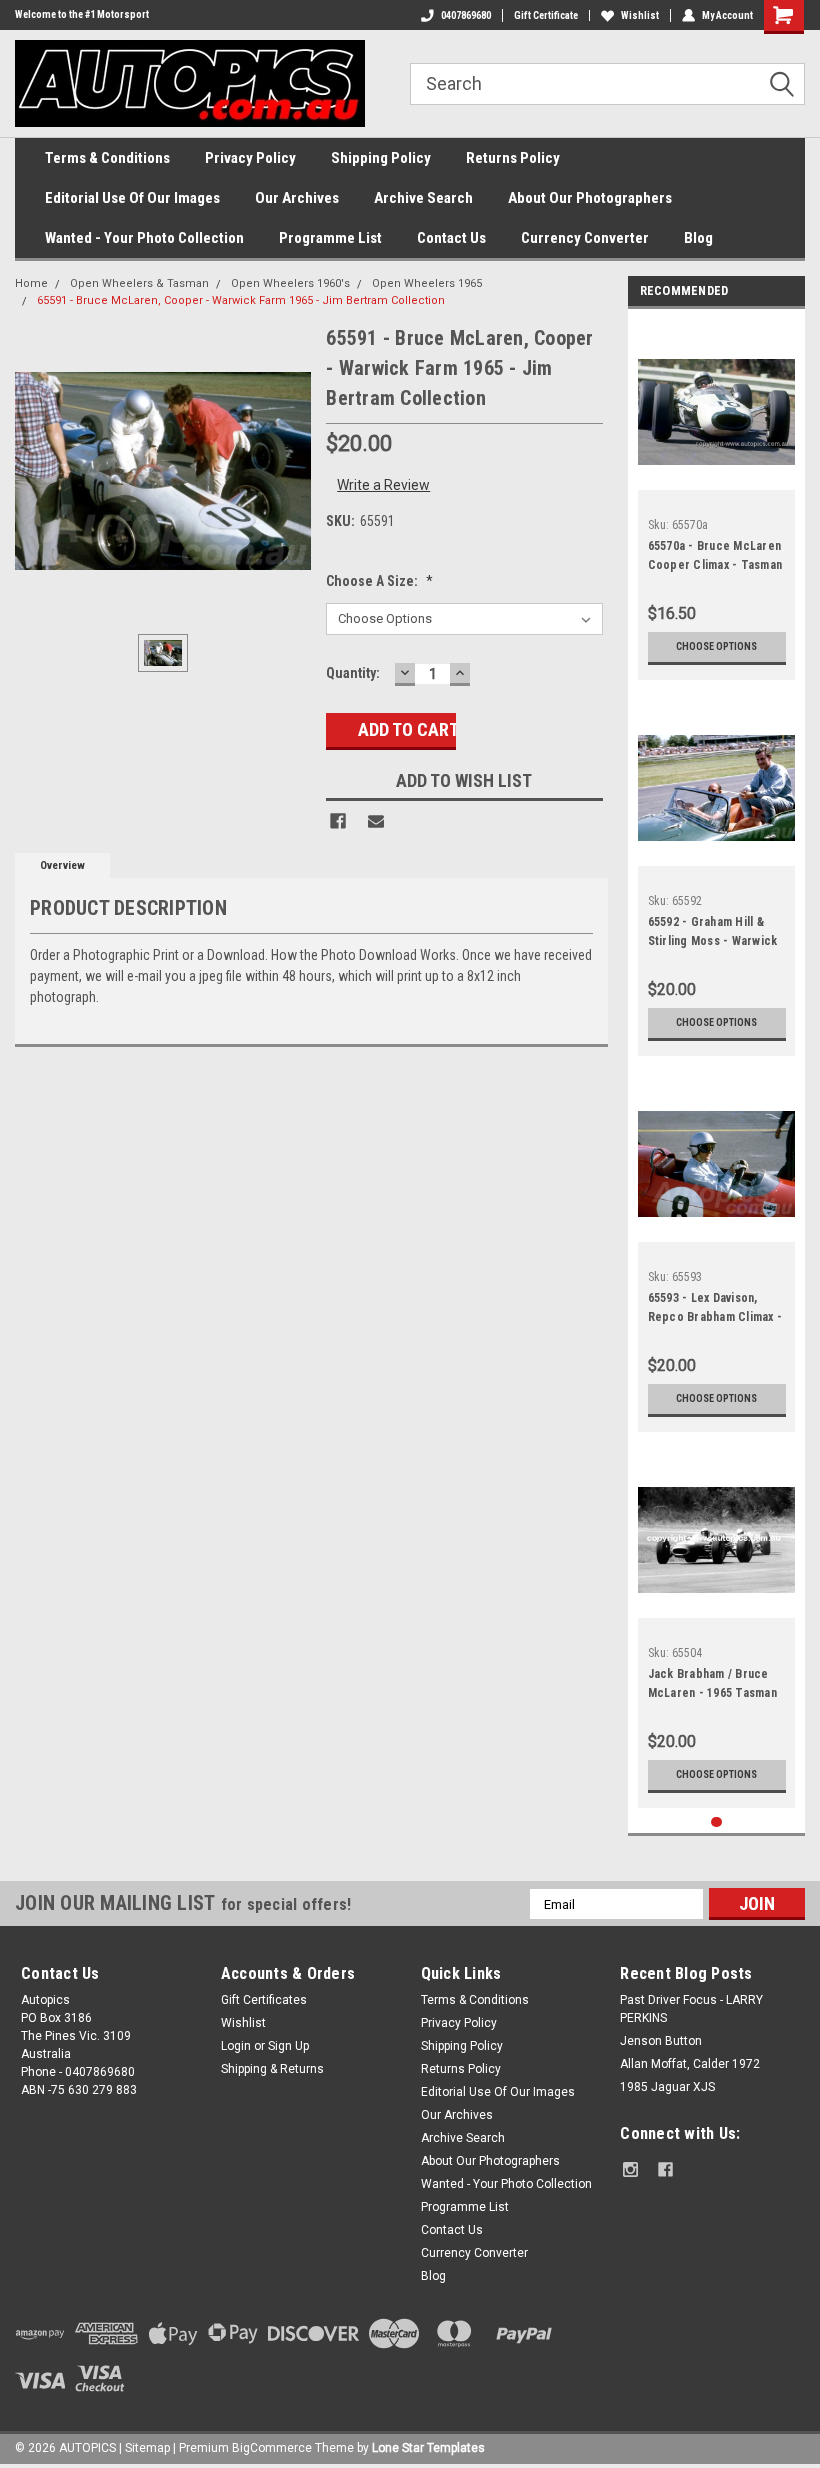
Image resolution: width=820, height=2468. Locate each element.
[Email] (376, 821)
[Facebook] (338, 821)
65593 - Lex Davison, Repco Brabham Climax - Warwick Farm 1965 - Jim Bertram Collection (715, 1310)
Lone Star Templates (428, 2448)
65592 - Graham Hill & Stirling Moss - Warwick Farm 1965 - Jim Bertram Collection (715, 934)
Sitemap (147, 2448)
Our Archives (297, 198)
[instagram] (630, 2169)
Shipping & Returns (272, 2069)
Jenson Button (661, 2041)
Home (31, 283)
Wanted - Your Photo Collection (144, 238)
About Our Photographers (590, 198)
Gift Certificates (264, 2000)
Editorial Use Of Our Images (132, 198)
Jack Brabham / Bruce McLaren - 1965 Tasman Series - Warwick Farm (712, 1686)
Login (236, 2046)
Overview (62, 865)
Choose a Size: (379, 581)
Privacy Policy (250, 158)
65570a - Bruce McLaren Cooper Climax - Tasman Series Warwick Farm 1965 (715, 558)
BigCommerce (272, 2448)
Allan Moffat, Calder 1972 (690, 2064)
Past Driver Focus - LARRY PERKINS (691, 2009)
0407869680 (466, 15)
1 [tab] (716, 1822)
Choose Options (716, 646)
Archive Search (423, 198)
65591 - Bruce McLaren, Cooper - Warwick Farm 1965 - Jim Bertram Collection (241, 300)
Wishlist (640, 15)
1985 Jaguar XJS (667, 2087)
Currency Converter (585, 238)
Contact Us (451, 238)
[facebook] (665, 2169)
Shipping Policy (381, 158)
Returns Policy (513, 158)
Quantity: (353, 673)
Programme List (330, 238)
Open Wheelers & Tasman (139, 283)
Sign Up (288, 2046)
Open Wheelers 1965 (427, 283)
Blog (698, 238)
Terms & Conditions (107, 158)
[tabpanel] (717, 499)
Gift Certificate (546, 15)
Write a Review (383, 485)
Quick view (716, 474)
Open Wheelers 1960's (290, 283)
